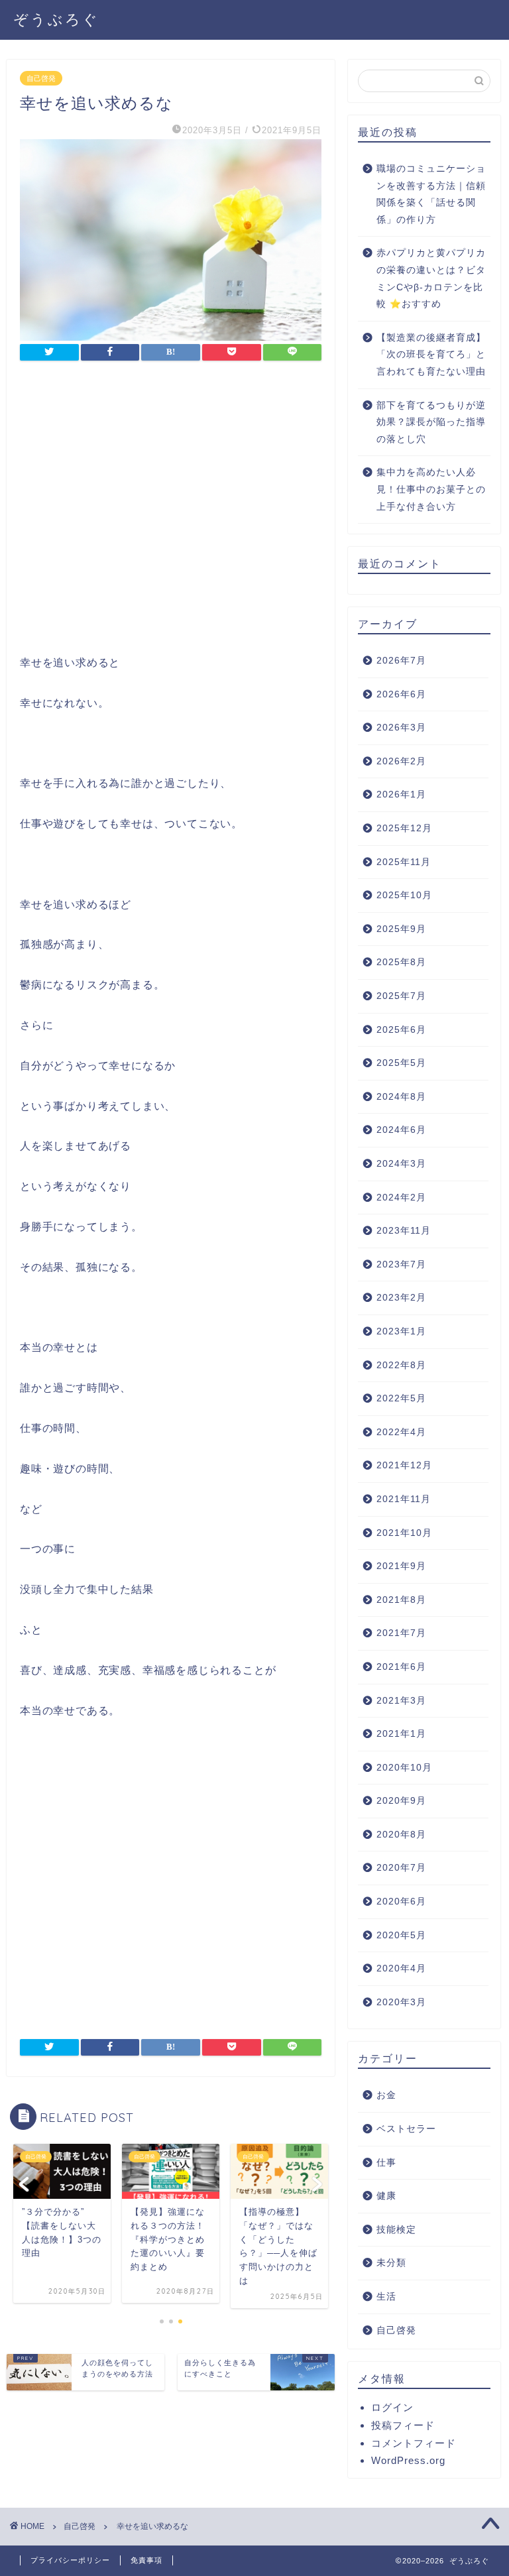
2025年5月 (401, 1063)
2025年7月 (401, 996)
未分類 (391, 2263)
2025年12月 (404, 828)
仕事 (386, 2163)
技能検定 (396, 2230)
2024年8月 (401, 1097)
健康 (386, 2196)
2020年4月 (401, 1968)
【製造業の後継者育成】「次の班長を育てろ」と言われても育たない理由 (431, 355)
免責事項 (146, 2560)
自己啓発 (41, 78)
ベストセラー (406, 2129)
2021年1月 (401, 1734)
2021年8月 (401, 1600)
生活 (386, 2297)
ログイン (392, 2407)
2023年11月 (404, 1231)
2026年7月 (401, 661)
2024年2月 (401, 1198)
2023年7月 (401, 1264)
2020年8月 (401, 1835)
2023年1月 (401, 1331)
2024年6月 (401, 1130)
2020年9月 (401, 1801)
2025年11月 (404, 862)
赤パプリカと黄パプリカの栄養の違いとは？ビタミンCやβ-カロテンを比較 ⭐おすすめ (431, 278)
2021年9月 (401, 1566)
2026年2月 (401, 761)
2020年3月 (401, 2002)
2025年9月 (401, 929)
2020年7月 (401, 1868)
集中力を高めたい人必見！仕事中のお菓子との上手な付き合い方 (431, 489)
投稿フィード (403, 2425)
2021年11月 (404, 1499)
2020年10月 (404, 1768)
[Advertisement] (171, 511)
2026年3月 (401, 728)
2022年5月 (401, 1398)
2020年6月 (401, 1902)
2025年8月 (401, 962)
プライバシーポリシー (70, 2560)
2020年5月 (401, 1935)
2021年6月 (401, 1667)
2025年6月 (401, 1030)
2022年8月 (401, 1365)
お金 (386, 2095)
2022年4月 (401, 1432)
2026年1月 (401, 794)
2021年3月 (401, 1701)
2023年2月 (401, 1298)
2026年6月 (401, 694)
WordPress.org (408, 2460)
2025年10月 (404, 895)
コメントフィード (414, 2443)
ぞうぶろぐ (56, 19)
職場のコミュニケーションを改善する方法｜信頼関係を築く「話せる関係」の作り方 (431, 194)
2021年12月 (404, 1465)
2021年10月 (404, 1533)
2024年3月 (401, 1164)
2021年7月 (401, 1633)
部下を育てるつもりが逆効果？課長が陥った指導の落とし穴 (431, 422)
